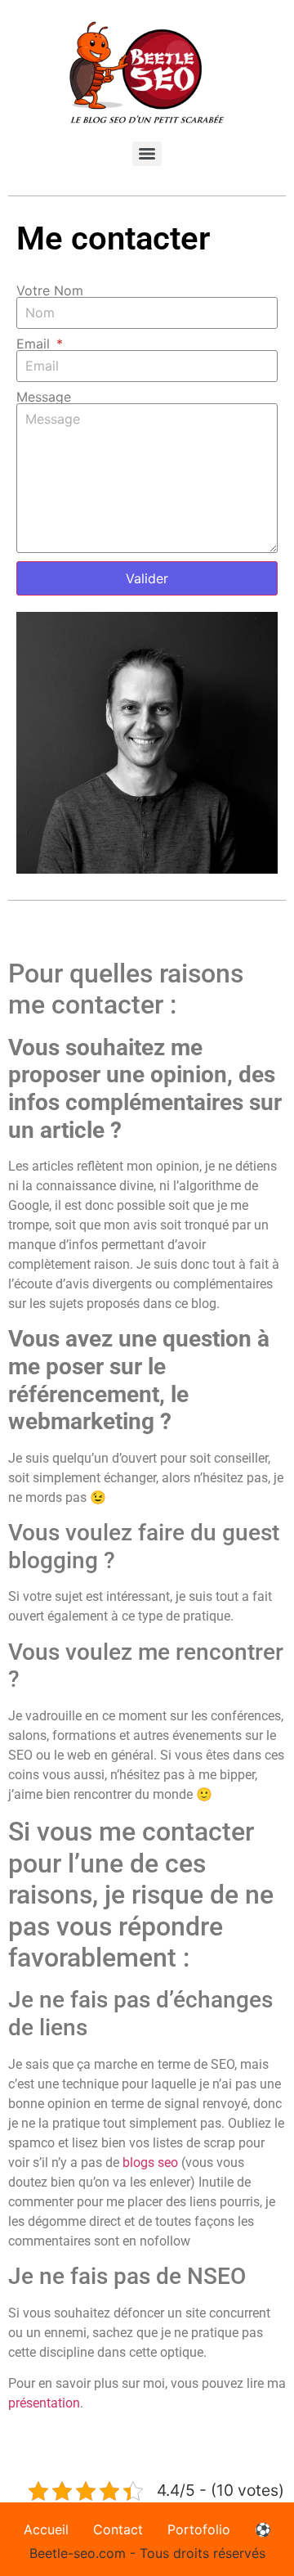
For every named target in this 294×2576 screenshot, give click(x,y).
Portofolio (199, 2529)
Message (44, 397)
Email (35, 344)
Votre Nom (50, 290)
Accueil (46, 2529)
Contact (118, 2529)
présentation (44, 2403)
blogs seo (150, 2162)
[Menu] (147, 154)
